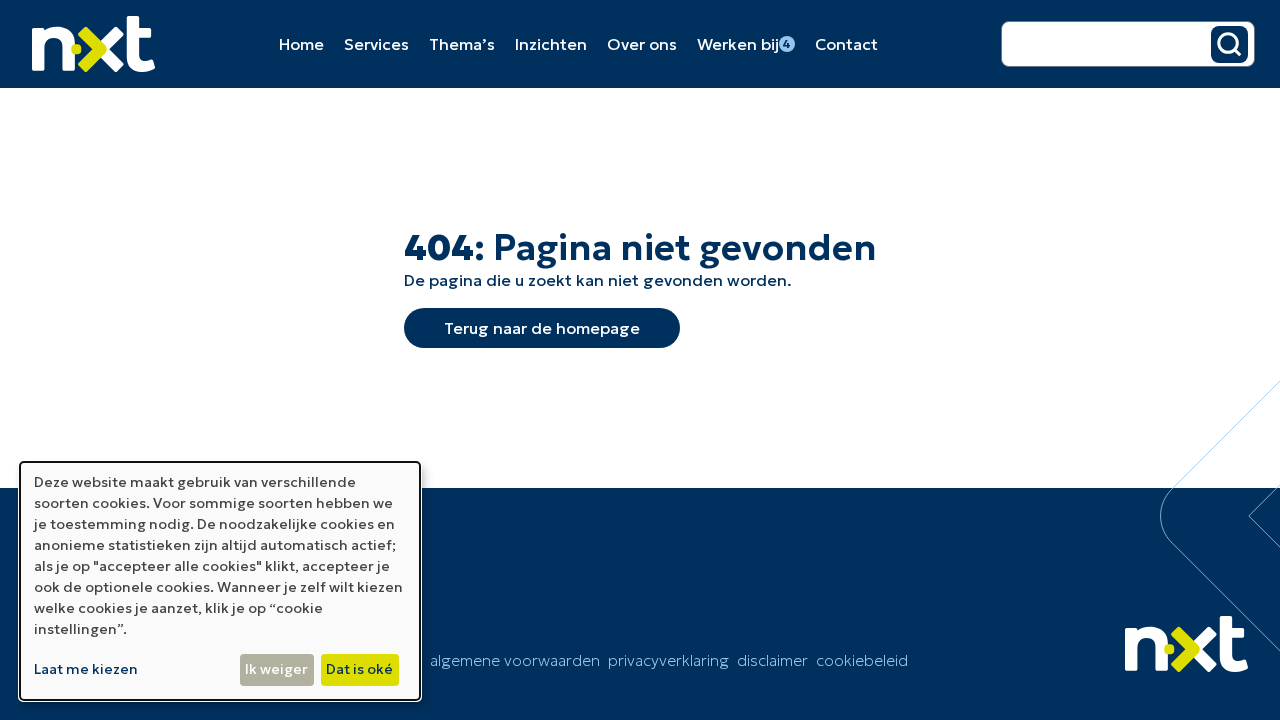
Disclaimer (772, 660)
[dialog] (220, 581)
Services (376, 44)
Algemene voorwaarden (515, 660)
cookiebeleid (862, 660)
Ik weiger (276, 669)
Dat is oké (359, 669)
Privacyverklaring (668, 660)
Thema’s (462, 44)
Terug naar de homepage (542, 328)
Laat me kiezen (86, 669)
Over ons (642, 44)
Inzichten (551, 44)
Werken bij (744, 44)
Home (301, 44)
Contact (846, 44)
